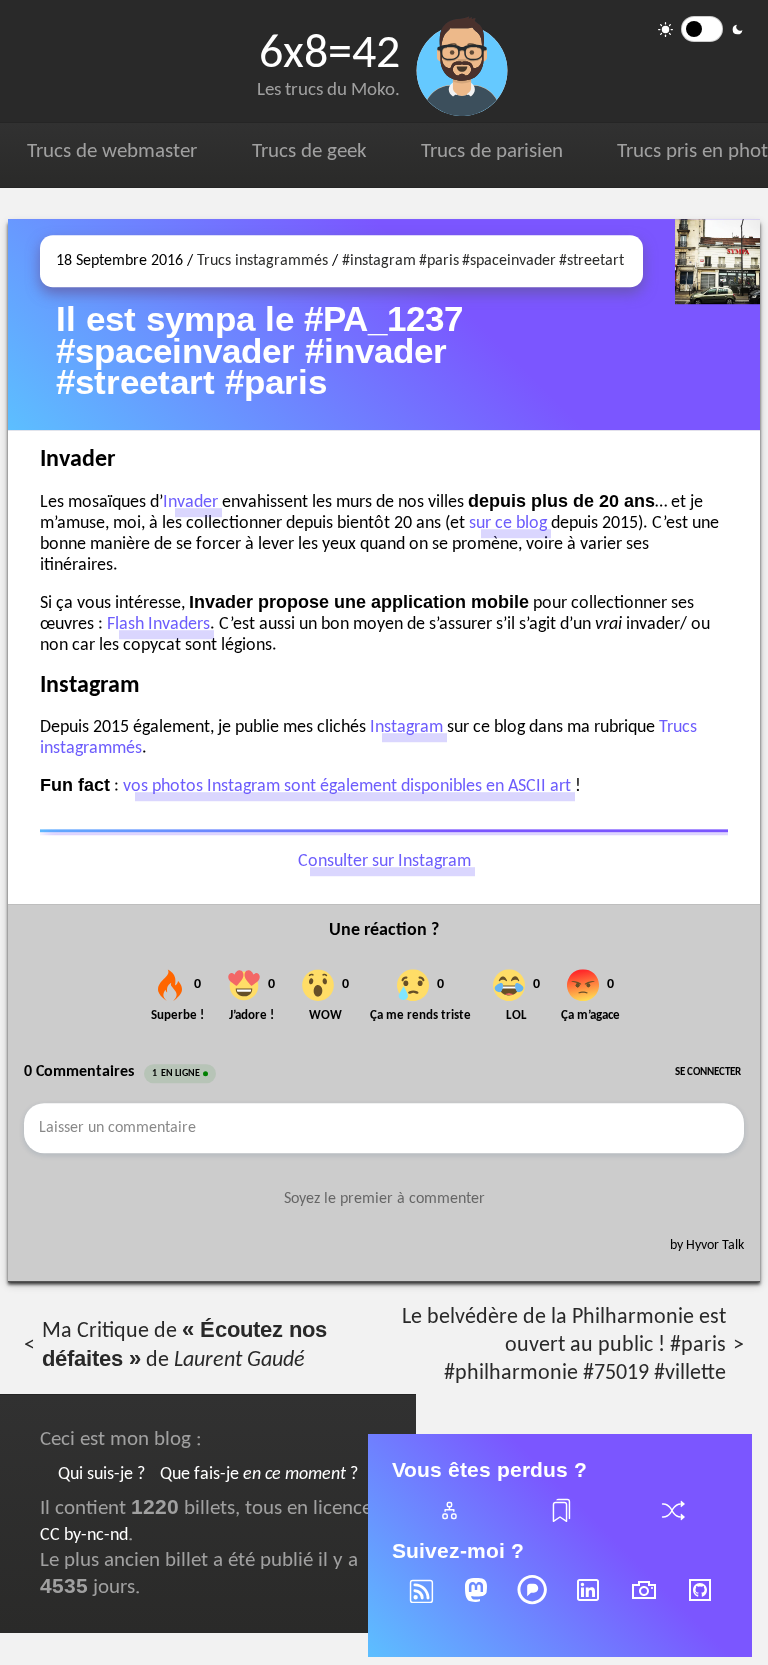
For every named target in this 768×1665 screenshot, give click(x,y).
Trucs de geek (309, 151)
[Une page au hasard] (672, 1522)
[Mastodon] (476, 1603)
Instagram (406, 727)
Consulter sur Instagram (384, 862)
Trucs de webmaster (112, 151)
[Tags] (560, 1522)
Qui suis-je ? (101, 1474)
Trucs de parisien (492, 151)
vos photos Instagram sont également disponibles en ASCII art (347, 786)
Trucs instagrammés (262, 261)
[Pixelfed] (532, 1603)
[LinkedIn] (588, 1603)
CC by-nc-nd (84, 1535)
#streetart (591, 261)
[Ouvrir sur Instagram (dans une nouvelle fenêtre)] (717, 324)
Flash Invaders (158, 624)
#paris (439, 261)
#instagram (379, 261)
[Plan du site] (448, 1522)
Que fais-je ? (259, 1474)
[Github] (700, 1603)
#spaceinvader (509, 261)
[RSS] (420, 1603)
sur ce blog (508, 523)
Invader (190, 502)
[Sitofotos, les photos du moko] (644, 1603)
